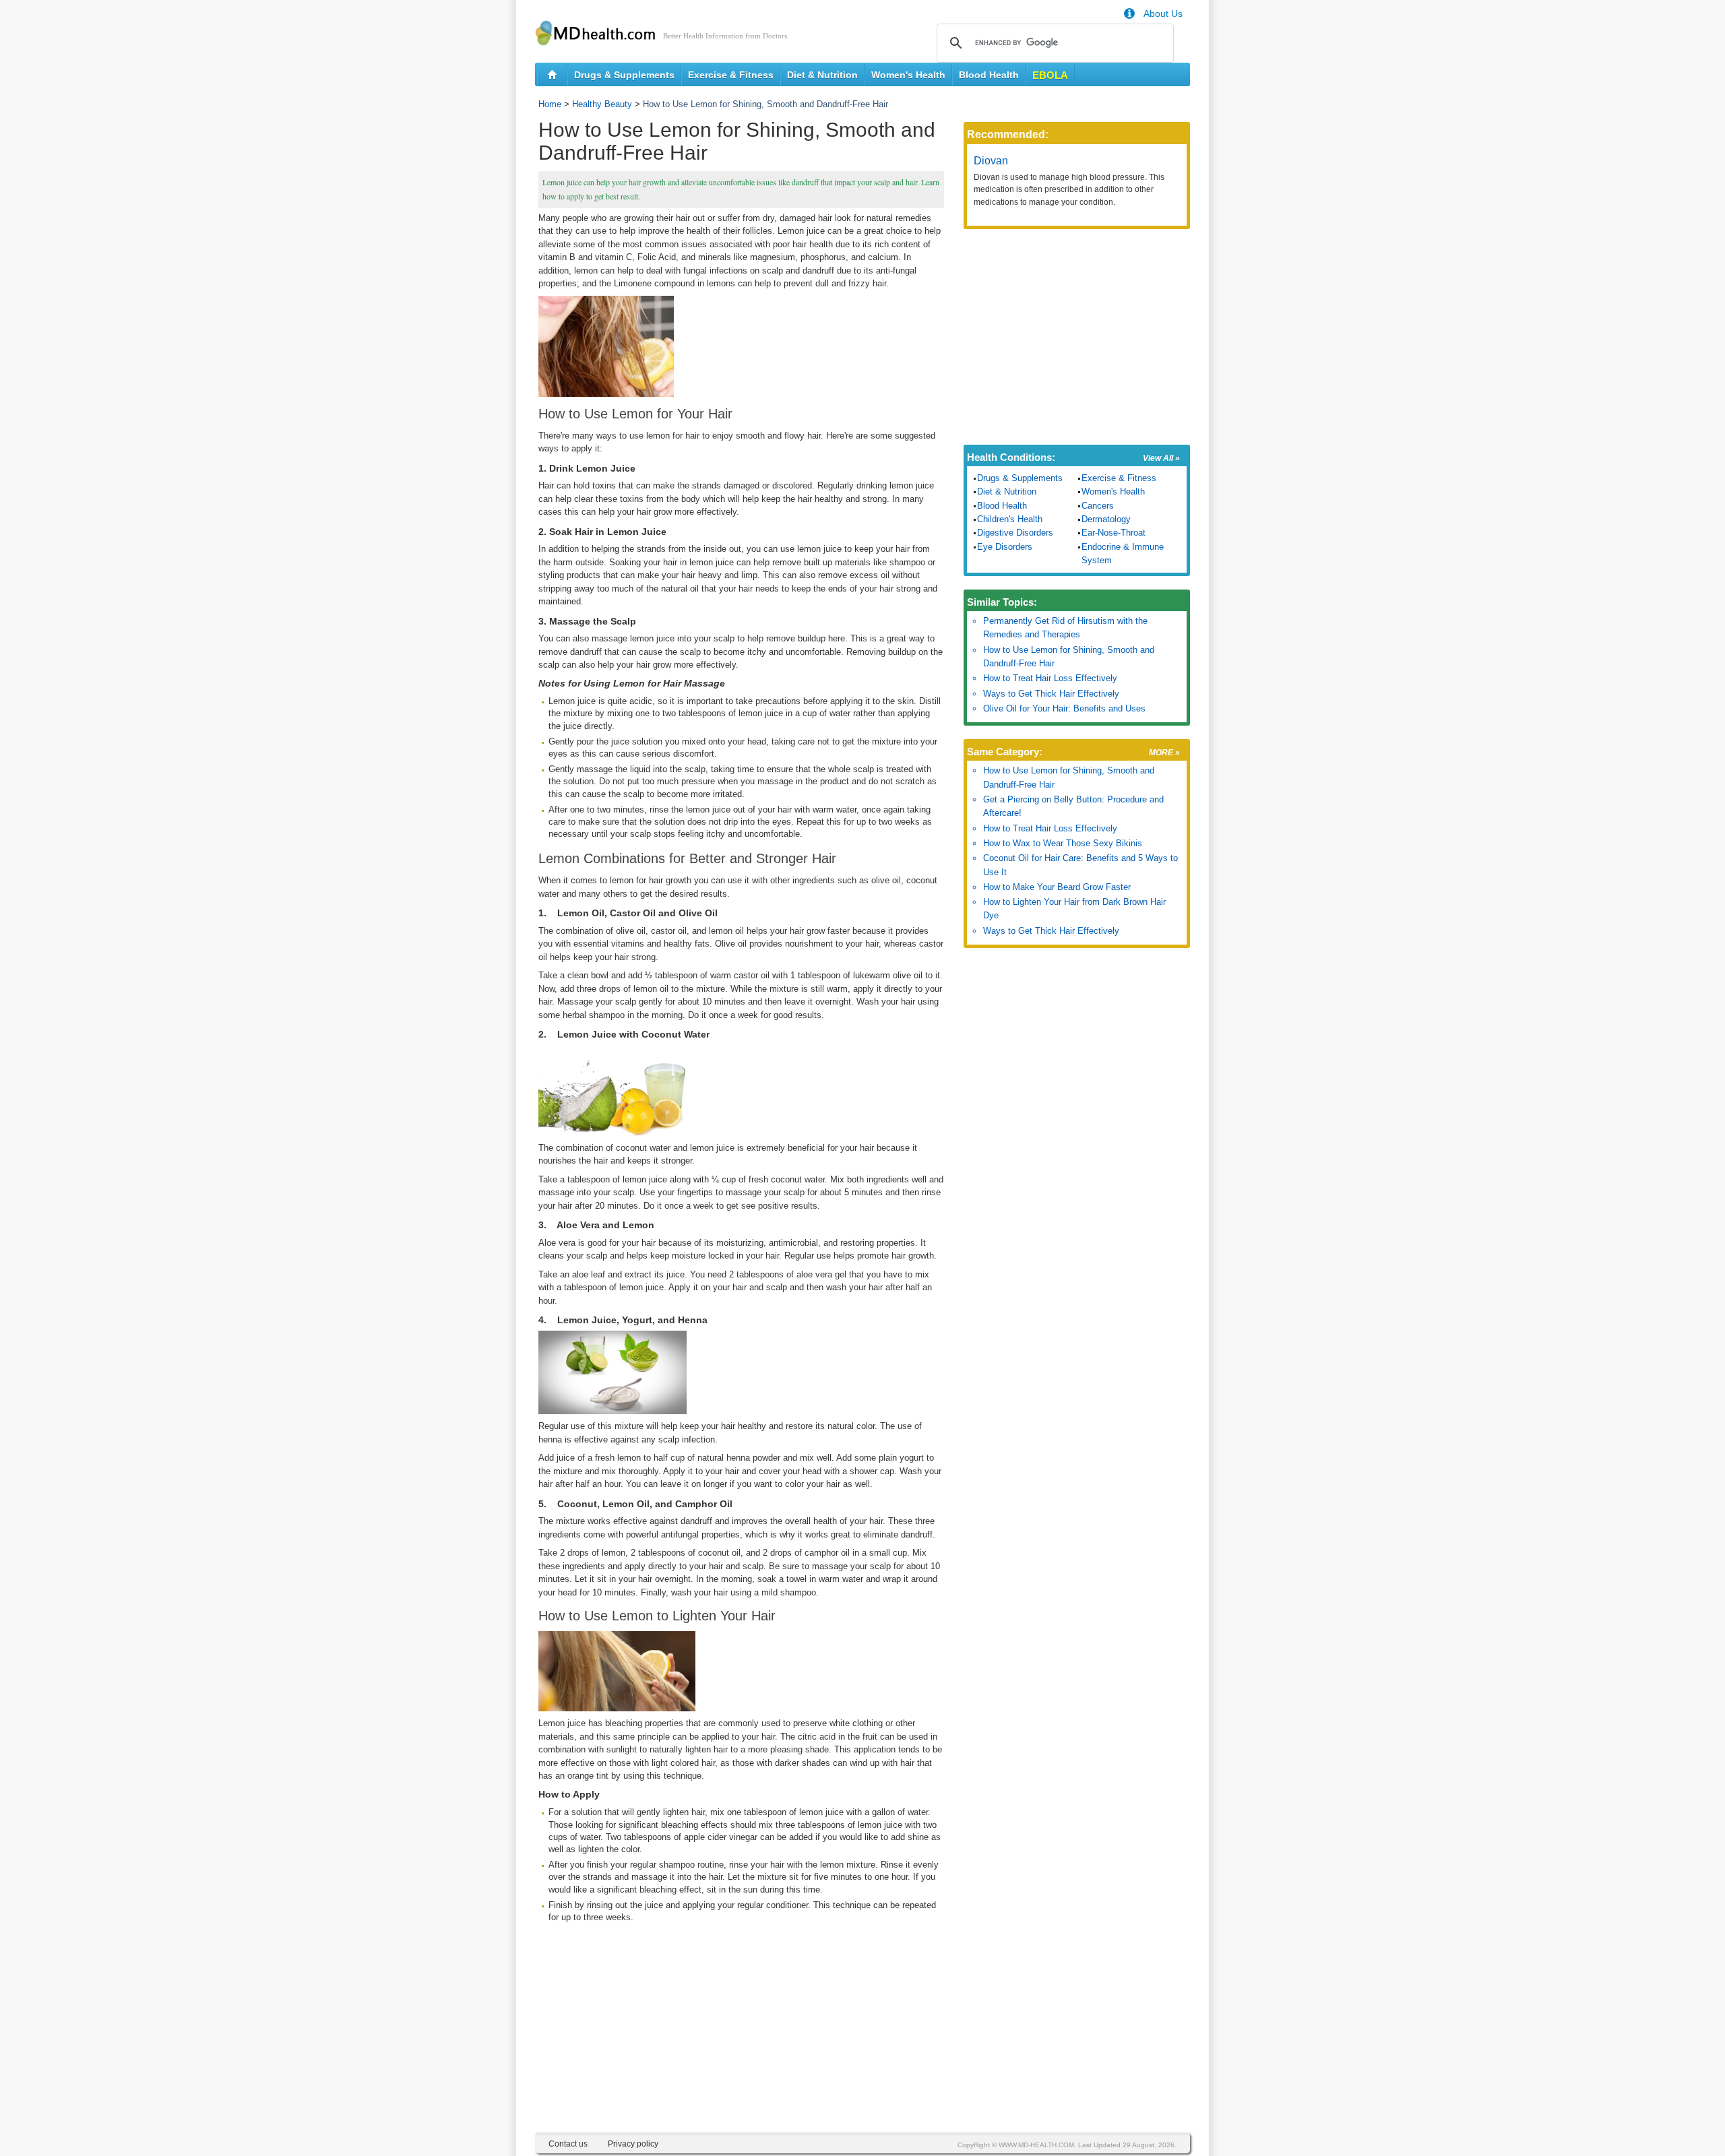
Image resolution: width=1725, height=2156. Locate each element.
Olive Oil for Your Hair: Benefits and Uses (1064, 708)
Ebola (1050, 75)
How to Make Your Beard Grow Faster (1057, 887)
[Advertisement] (741, 2038)
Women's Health (908, 75)
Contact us (568, 2144)
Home (550, 104)
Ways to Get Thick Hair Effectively (1051, 694)
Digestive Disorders (1015, 533)
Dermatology (1106, 519)
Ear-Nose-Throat (1114, 533)
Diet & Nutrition (822, 75)
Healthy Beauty (602, 104)
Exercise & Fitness (731, 75)
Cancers (1098, 506)
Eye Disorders (1005, 547)
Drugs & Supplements (624, 75)
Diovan (991, 161)
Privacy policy (633, 2144)
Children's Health (1010, 519)
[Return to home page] (552, 75)
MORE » (1164, 753)
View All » (1161, 458)
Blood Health (989, 75)
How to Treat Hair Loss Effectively (1050, 678)
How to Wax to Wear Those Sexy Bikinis (1063, 843)
